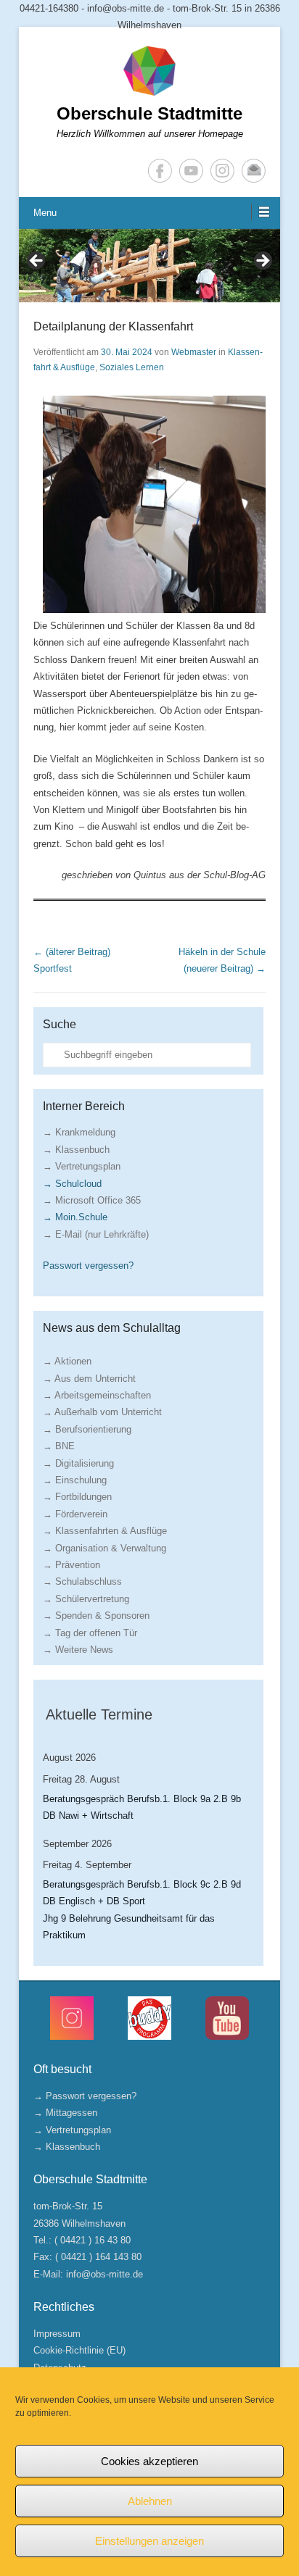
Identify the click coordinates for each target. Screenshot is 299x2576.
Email (254, 171)
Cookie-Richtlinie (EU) (79, 2350)
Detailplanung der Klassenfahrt (113, 326)
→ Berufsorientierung (87, 1429)
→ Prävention (71, 1565)
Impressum (57, 2334)
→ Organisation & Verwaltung (105, 1548)
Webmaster (194, 352)
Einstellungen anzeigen (149, 2541)
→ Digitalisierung (78, 1463)
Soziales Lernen (132, 367)
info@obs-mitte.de (105, 2274)
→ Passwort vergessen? (85, 2096)
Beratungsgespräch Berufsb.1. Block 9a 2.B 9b (142, 1799)
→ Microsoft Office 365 (92, 1200)
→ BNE (59, 1446)
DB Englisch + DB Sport (94, 1901)
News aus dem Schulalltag (112, 1328)
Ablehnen (150, 2501)
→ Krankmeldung (79, 1132)
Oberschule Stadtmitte (149, 113)
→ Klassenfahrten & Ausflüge (105, 1531)
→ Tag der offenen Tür (90, 1633)
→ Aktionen (67, 1361)
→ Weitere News (78, 1650)
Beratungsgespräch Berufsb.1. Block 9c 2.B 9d (142, 1884)
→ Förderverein (75, 1514)
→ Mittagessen (65, 2113)
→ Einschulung (75, 1480)
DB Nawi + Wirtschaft (88, 1816)
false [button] (37, 262)
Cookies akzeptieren (149, 2461)
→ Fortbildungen (77, 1497)
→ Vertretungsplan (82, 1166)
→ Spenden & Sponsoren (96, 1616)
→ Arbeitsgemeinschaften (97, 1395)
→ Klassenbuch (76, 1150)
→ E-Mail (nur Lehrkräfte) (96, 1234)
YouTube (191, 171)
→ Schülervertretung (86, 1599)
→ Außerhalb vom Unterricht (102, 1412)
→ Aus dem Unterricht (89, 1379)
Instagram (222, 171)
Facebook (160, 171)
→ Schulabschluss (82, 1581)
